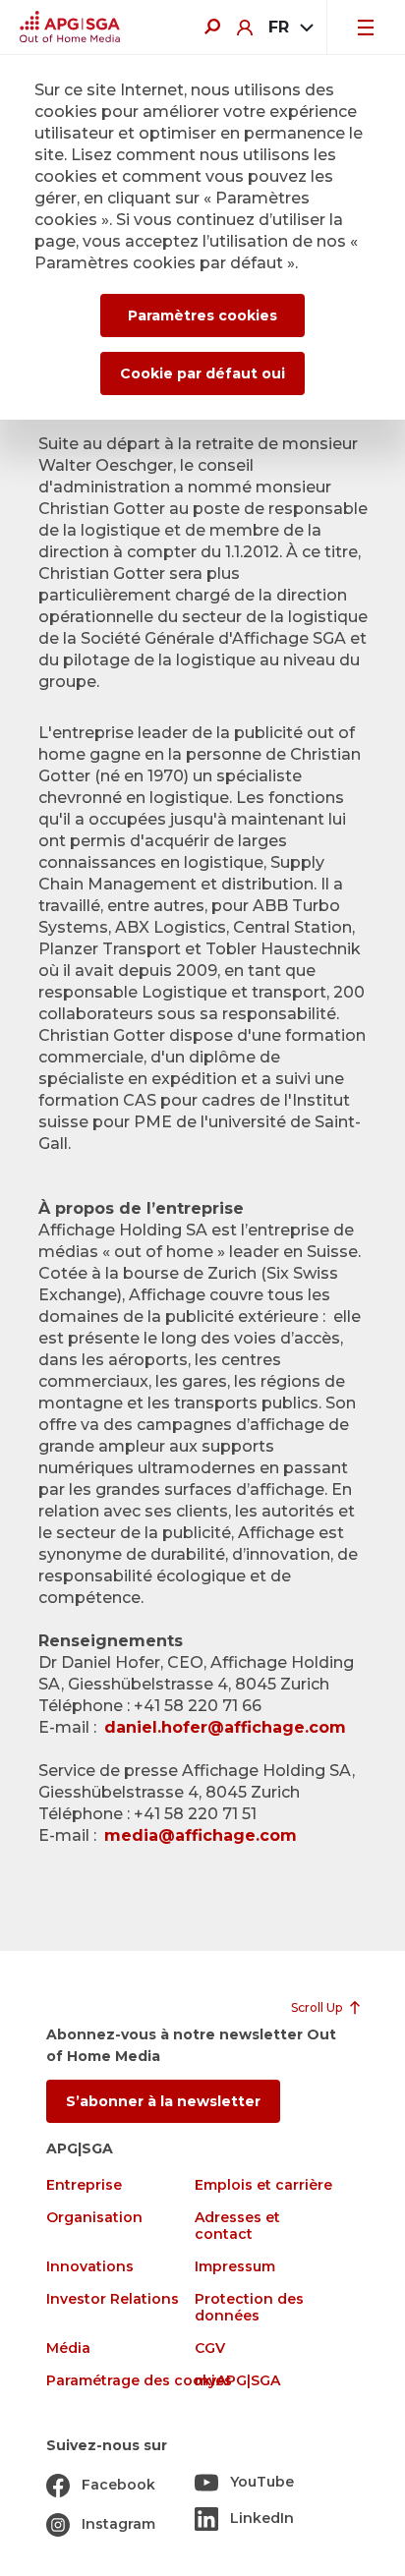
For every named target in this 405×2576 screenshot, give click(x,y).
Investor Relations (113, 2299)
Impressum (235, 2267)
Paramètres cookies (202, 315)
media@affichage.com (201, 1835)
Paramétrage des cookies (139, 2381)
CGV (210, 2348)
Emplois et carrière (263, 2185)
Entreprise (84, 2185)
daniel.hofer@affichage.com (228, 1727)
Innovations (90, 2267)
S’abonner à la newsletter (163, 2101)
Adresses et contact (237, 2226)
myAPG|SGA (237, 2381)
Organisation (94, 2218)
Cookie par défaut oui (202, 373)
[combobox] (289, 28)
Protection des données (249, 2308)
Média (68, 2348)
